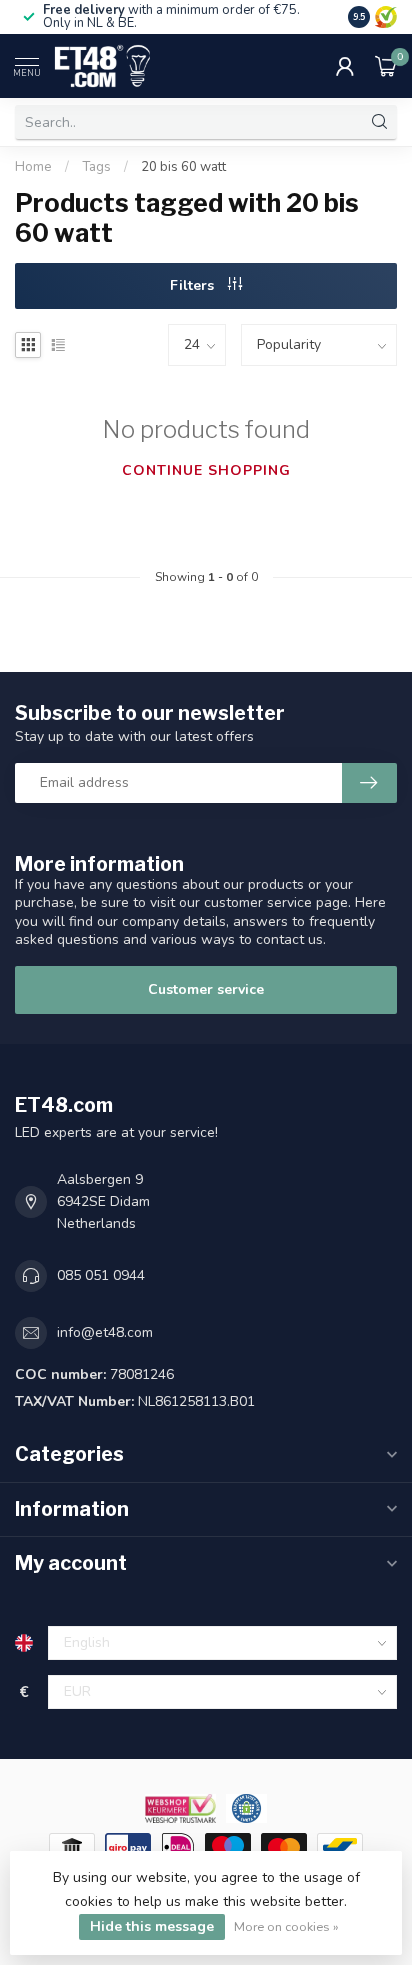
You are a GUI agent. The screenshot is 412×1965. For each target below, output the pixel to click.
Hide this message (152, 1926)
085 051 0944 (101, 1275)
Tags (96, 167)
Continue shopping (206, 470)
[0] (386, 66)
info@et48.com (105, 1332)
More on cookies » (286, 1926)
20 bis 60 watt (183, 167)
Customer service (206, 989)
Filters (194, 285)
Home (33, 167)
